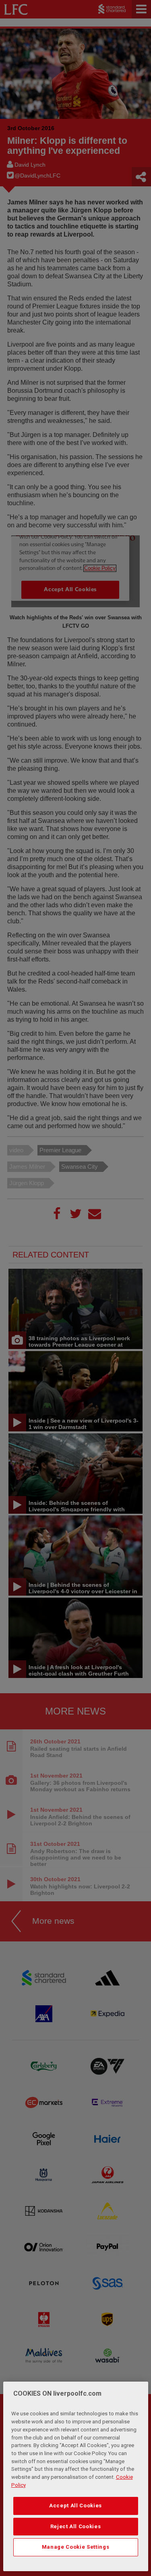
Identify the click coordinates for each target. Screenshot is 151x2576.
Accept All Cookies (75, 2506)
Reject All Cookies (76, 2526)
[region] (76, 2476)
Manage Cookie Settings (75, 2547)
